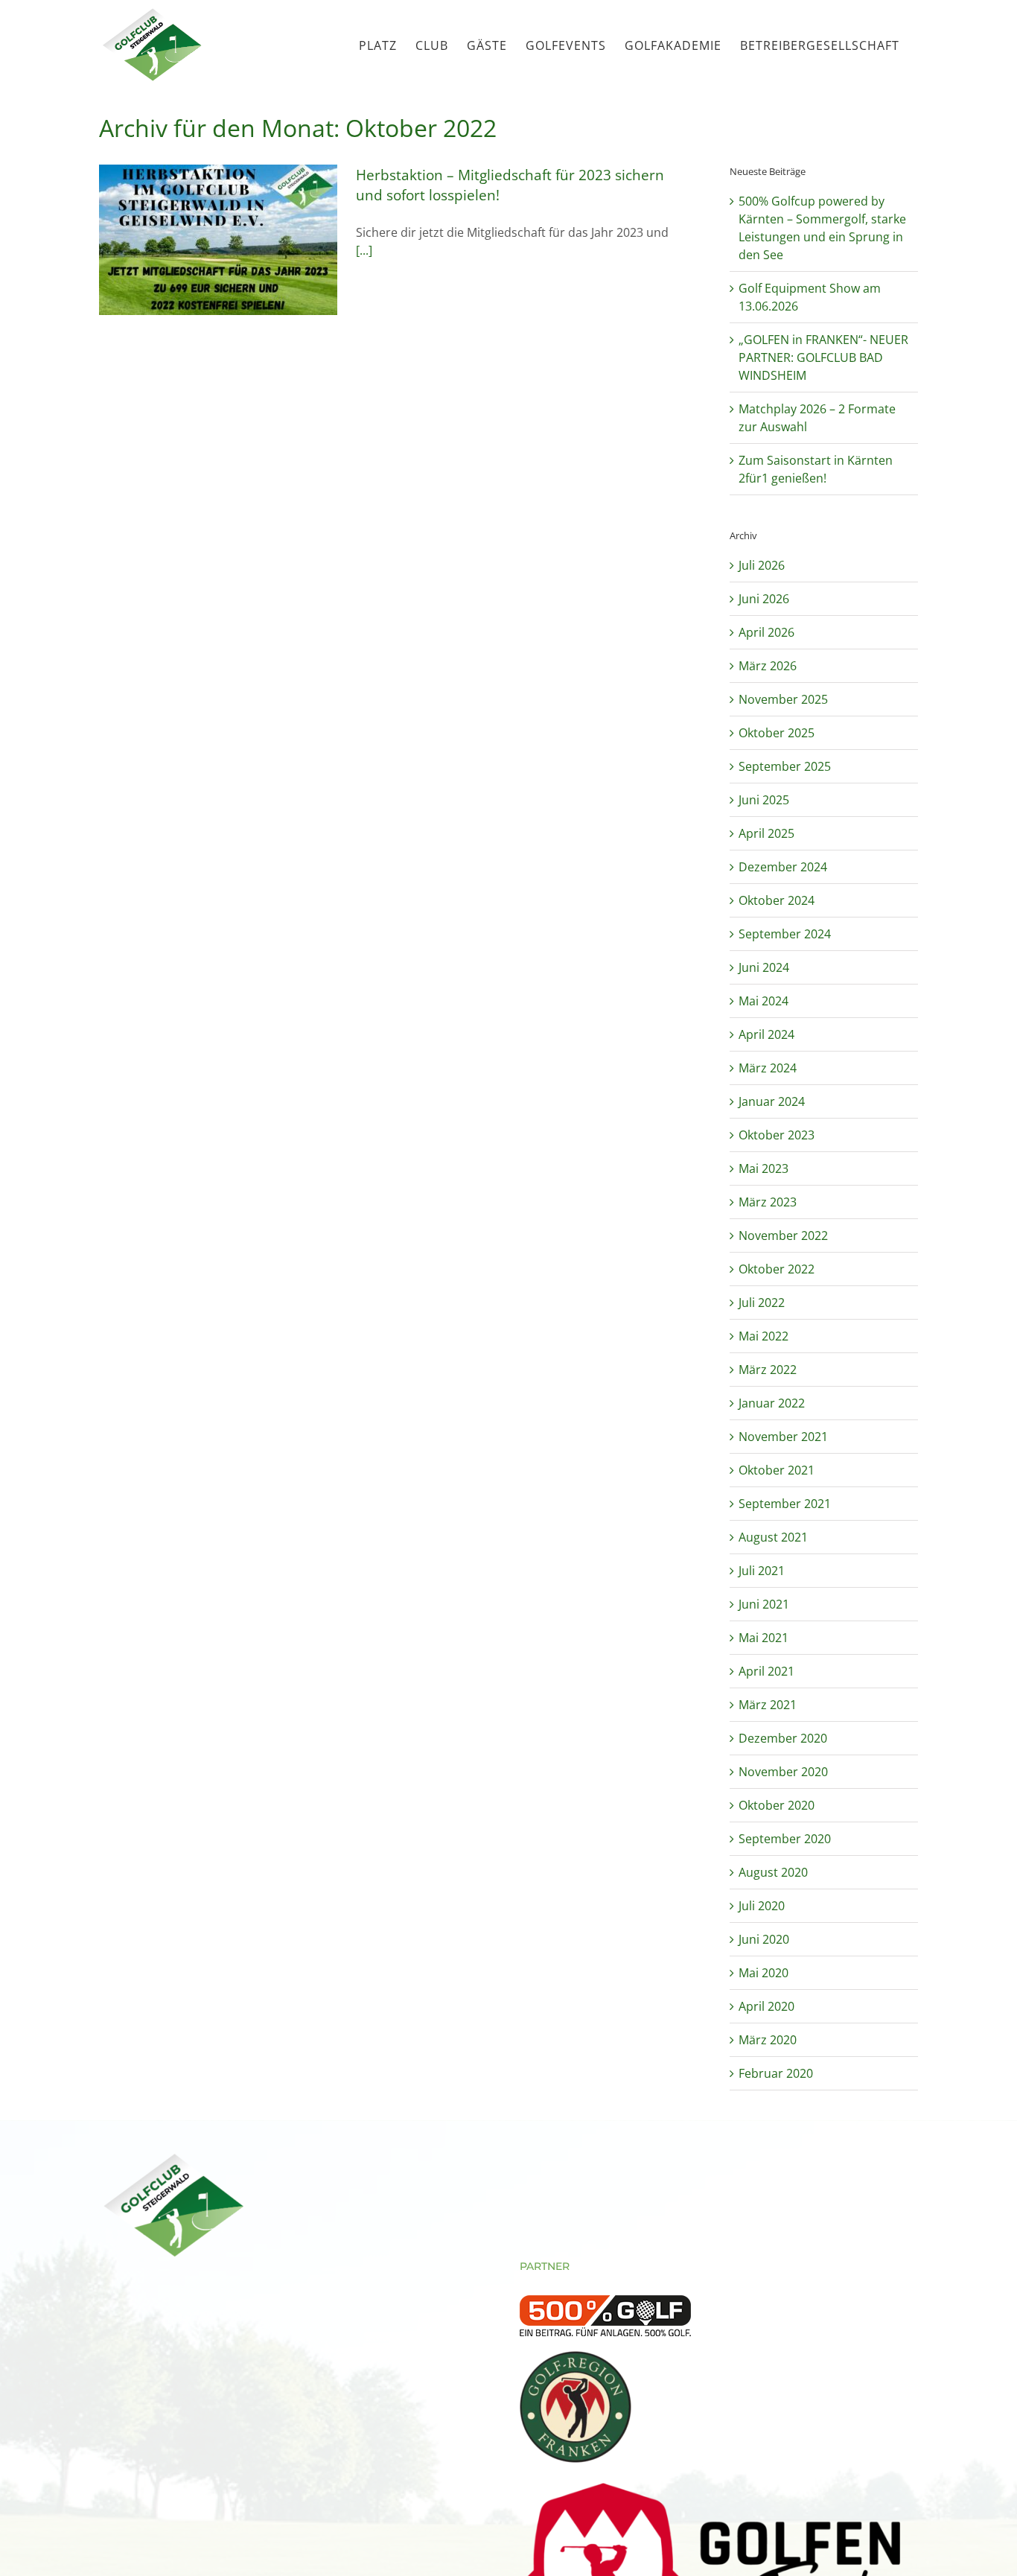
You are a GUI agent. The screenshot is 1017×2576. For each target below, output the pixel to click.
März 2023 (768, 1202)
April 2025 (766, 833)
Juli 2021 (762, 1571)
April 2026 (766, 632)
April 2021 (766, 1671)
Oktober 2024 (777, 900)
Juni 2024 (764, 967)
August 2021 (773, 1537)
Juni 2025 (764, 800)
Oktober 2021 (777, 1470)
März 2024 (768, 1068)
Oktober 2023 (777, 1135)
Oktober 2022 (777, 1269)
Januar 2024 (772, 1101)
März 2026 (768, 666)
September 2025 (785, 766)
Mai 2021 (763, 1638)
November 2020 (783, 1772)
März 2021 (768, 1705)
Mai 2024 (763, 1001)
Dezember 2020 (783, 1738)
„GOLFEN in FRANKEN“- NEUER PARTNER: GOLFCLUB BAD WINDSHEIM (823, 357)
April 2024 (766, 1034)
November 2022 (783, 1235)
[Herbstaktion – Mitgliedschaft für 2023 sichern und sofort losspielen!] (218, 240)
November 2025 (783, 699)
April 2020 (766, 2006)
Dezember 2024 (783, 867)
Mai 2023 (763, 1168)
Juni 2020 (764, 1939)
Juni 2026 (764, 599)
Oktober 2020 (777, 1805)
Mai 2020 (763, 1973)
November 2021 (783, 1437)
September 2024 (785, 934)
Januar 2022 (772, 1403)
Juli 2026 (762, 565)
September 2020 (785, 1839)
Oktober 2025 (777, 733)
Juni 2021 (764, 1604)
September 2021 (785, 1504)
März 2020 (768, 2040)
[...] (364, 250)
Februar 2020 (776, 2073)
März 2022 (768, 1370)
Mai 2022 (763, 1336)
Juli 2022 (762, 1303)
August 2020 (773, 1872)
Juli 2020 (762, 1906)
